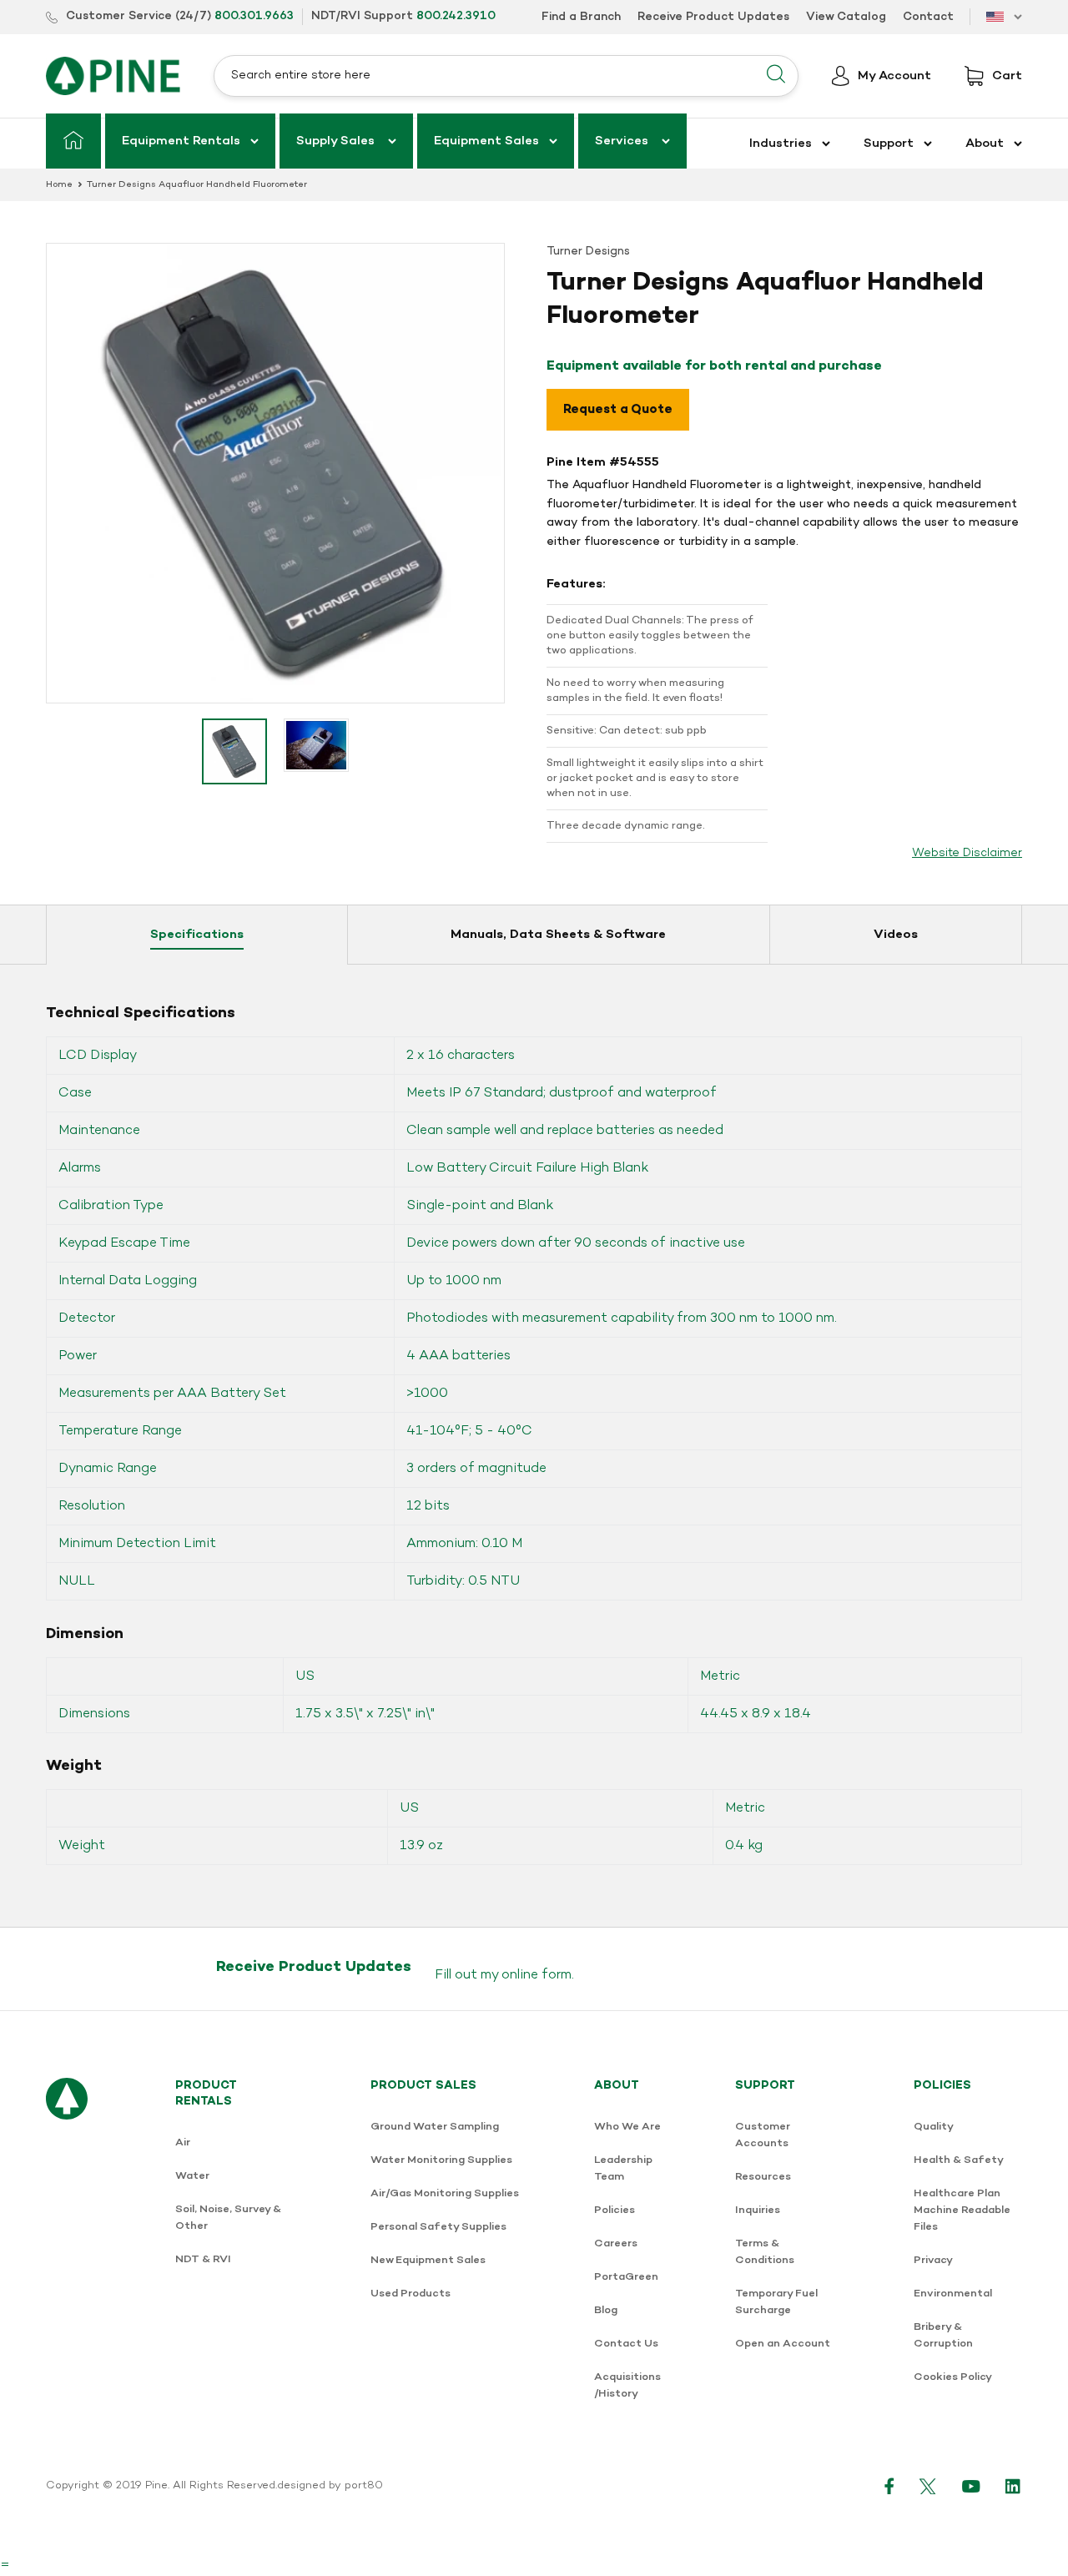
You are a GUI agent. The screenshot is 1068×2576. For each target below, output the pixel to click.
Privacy (933, 2260)
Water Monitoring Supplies (441, 2160)
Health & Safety (959, 2160)
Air (183, 2142)
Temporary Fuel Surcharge (776, 2302)
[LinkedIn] (1014, 2486)
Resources (763, 2177)
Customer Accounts (763, 2135)
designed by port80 (330, 2486)
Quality (934, 2127)
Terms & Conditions (765, 2252)
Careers (616, 2243)
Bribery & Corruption (943, 2335)
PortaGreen (626, 2277)
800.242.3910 (456, 16)
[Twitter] (928, 2486)
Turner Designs (588, 252)
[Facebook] (889, 2486)
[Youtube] (971, 2486)
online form (537, 1975)
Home (59, 185)
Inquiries (758, 2210)
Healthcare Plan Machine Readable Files (962, 2210)
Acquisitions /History (627, 2385)
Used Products (411, 2294)
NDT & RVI (203, 2259)
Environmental (953, 2294)
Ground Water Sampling (435, 2127)
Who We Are (627, 2127)
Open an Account (783, 2344)
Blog (606, 2310)
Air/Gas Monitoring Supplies (445, 2193)
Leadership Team (623, 2168)
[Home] (73, 141)
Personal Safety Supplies (438, 2227)
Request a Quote (618, 410)
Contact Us (626, 2344)
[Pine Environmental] (113, 76)
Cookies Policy (953, 2377)
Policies (615, 2210)
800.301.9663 (254, 16)
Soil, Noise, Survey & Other (228, 2218)
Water (192, 2176)
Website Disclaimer (967, 853)
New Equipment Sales (428, 2260)
